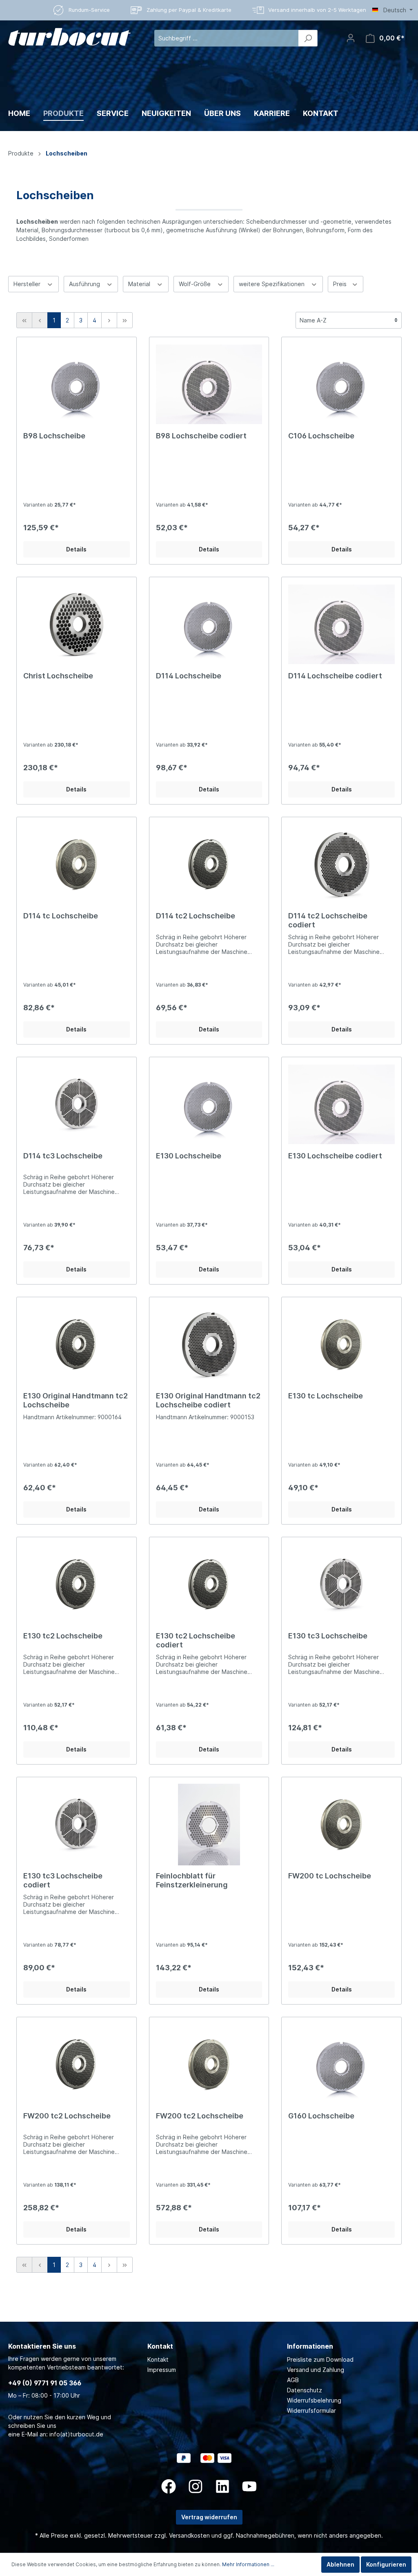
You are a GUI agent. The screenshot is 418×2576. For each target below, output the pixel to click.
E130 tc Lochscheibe (326, 1396)
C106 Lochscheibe (321, 436)
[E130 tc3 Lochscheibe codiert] (77, 1825)
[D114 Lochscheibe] (209, 625)
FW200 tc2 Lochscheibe (67, 2116)
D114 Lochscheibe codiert (335, 676)
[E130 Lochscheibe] (209, 1105)
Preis (341, 284)
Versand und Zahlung (316, 2370)
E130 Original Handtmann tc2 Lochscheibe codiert (208, 1400)
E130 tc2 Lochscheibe (63, 1636)
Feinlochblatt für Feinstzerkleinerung (192, 1880)
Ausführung (85, 284)
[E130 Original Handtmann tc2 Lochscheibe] (77, 1345)
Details (76, 549)
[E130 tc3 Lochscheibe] (341, 1585)
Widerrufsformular (311, 2410)
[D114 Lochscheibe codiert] (341, 625)
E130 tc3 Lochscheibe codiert (63, 1880)
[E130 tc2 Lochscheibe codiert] (209, 1585)
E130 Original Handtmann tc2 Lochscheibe (76, 1400)
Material (140, 284)
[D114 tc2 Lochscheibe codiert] (341, 865)
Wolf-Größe (196, 284)
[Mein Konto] (351, 38)
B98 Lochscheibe (54, 436)
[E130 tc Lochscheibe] (341, 1345)
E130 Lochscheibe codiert (335, 1156)
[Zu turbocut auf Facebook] (169, 2486)
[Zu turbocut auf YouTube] (249, 2486)
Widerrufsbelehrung (314, 2400)
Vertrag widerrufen (209, 2517)
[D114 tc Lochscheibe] (77, 865)
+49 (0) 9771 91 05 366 (45, 2383)
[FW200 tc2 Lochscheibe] (77, 2065)
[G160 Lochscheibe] (341, 2065)
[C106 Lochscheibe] (341, 385)
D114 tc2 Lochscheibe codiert (328, 920)
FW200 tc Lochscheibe (330, 1876)
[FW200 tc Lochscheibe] (341, 1825)
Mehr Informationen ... (248, 2564)
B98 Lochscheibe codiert (201, 436)
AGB (293, 2380)
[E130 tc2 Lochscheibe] (77, 1585)
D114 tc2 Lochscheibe (196, 916)
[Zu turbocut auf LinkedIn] (222, 2486)
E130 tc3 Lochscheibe (328, 1636)
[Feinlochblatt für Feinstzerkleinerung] (209, 1825)
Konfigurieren (386, 2564)
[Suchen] (308, 38)
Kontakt (158, 2359)
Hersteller (28, 284)
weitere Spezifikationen (272, 284)
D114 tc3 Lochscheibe (63, 1156)
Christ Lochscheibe (58, 676)
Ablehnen (340, 2564)
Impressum (162, 2370)
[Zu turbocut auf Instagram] (196, 2486)
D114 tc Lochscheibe (61, 916)
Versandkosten (189, 2535)
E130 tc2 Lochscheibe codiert (196, 1640)
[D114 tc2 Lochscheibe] (209, 865)
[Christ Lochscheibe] (77, 625)
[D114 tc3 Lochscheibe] (77, 1105)
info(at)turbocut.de (76, 2434)
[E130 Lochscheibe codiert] (341, 1105)
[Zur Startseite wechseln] (69, 37)
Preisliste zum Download (320, 2359)
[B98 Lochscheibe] (77, 385)
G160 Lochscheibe (321, 2116)
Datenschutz (305, 2390)
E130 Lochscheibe (189, 1156)
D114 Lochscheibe (189, 676)
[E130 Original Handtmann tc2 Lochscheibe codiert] (209, 1345)
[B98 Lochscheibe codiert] (209, 385)
